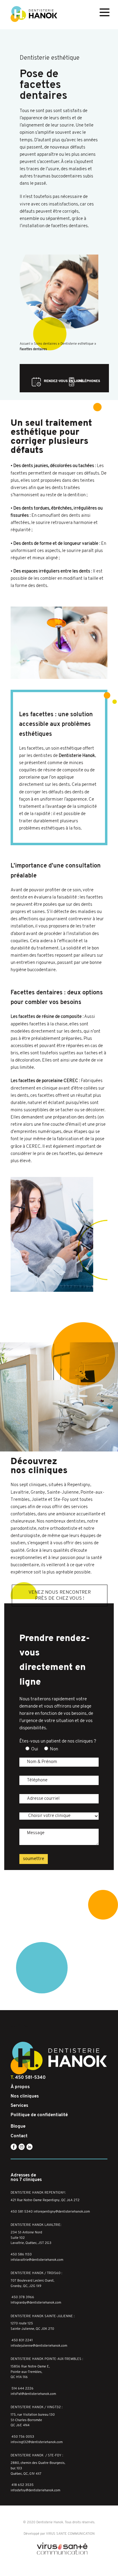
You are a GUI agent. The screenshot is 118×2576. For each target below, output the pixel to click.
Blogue (18, 2127)
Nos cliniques (25, 2096)
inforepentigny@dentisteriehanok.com (62, 2212)
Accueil (25, 344)
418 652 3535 (23, 2485)
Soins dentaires (45, 344)
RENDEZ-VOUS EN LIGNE (64, 381)
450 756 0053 (23, 2437)
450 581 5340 (22, 2212)
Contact (19, 2136)
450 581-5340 (30, 2078)
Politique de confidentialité (39, 2115)
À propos (20, 2087)
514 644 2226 (23, 2389)
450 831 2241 (22, 2341)
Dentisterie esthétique (77, 344)
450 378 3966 (23, 2297)
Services (19, 2106)
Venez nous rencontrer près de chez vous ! (60, 1595)
